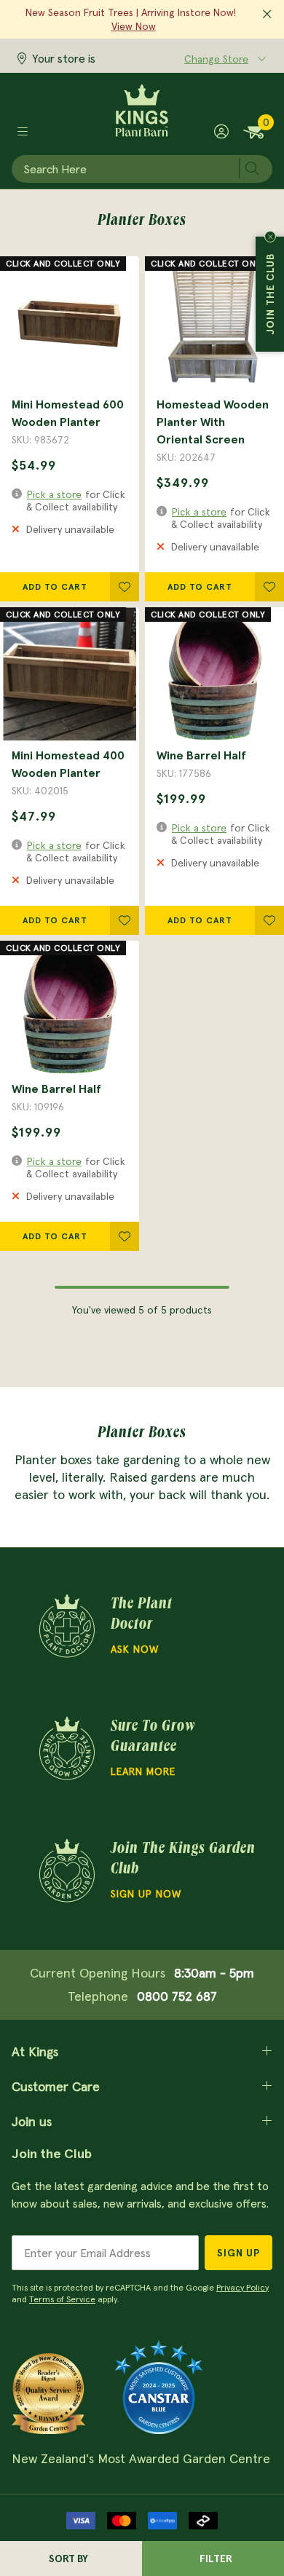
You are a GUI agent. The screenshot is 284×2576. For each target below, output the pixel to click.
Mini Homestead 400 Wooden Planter (68, 764)
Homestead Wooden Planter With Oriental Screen (213, 422)
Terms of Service (62, 2299)
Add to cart (55, 586)
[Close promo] (267, 15)
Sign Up (238, 2253)
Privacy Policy (242, 2287)
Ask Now (135, 1649)
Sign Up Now (146, 1894)
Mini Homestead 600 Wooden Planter (68, 413)
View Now (134, 26)
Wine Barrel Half (201, 755)
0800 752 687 (177, 1996)
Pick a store (54, 494)
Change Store (216, 59)
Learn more (143, 1771)
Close (270, 237)
